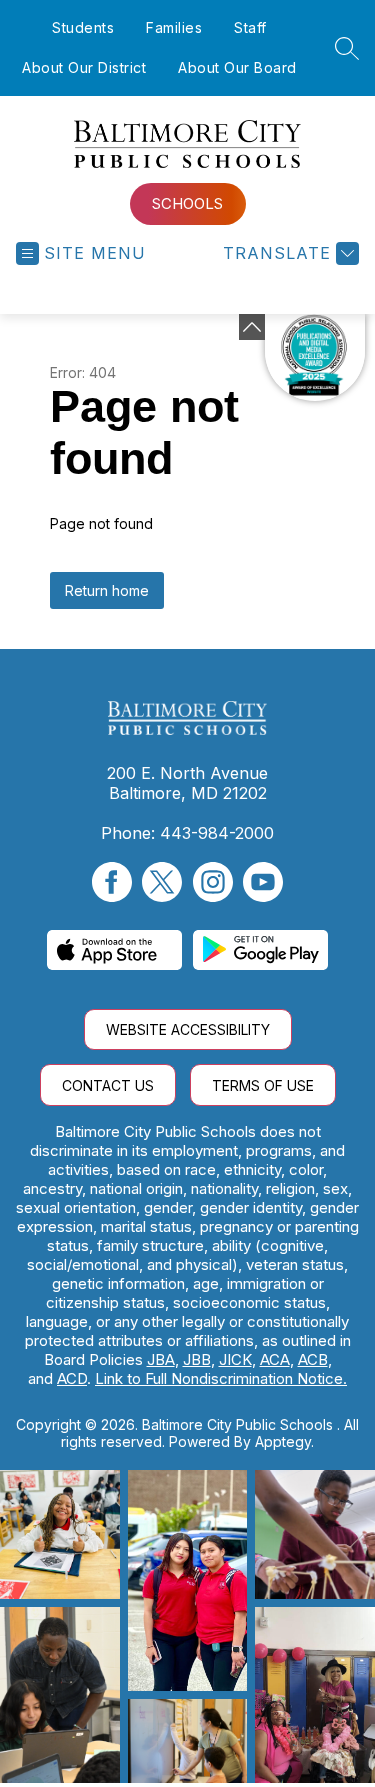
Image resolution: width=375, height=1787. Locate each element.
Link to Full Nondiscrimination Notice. (221, 1378)
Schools (187, 203)
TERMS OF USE (263, 1085)
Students (83, 27)
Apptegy (283, 1441)
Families (174, 27)
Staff (250, 27)
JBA (161, 1359)
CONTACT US (108, 1085)
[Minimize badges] (252, 327)
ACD (72, 1378)
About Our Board (237, 67)
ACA (275, 1359)
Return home (107, 590)
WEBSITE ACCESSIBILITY (188, 1029)
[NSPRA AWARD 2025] (315, 358)
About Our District (84, 67)
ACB (313, 1359)
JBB (197, 1359)
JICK (235, 1359)
